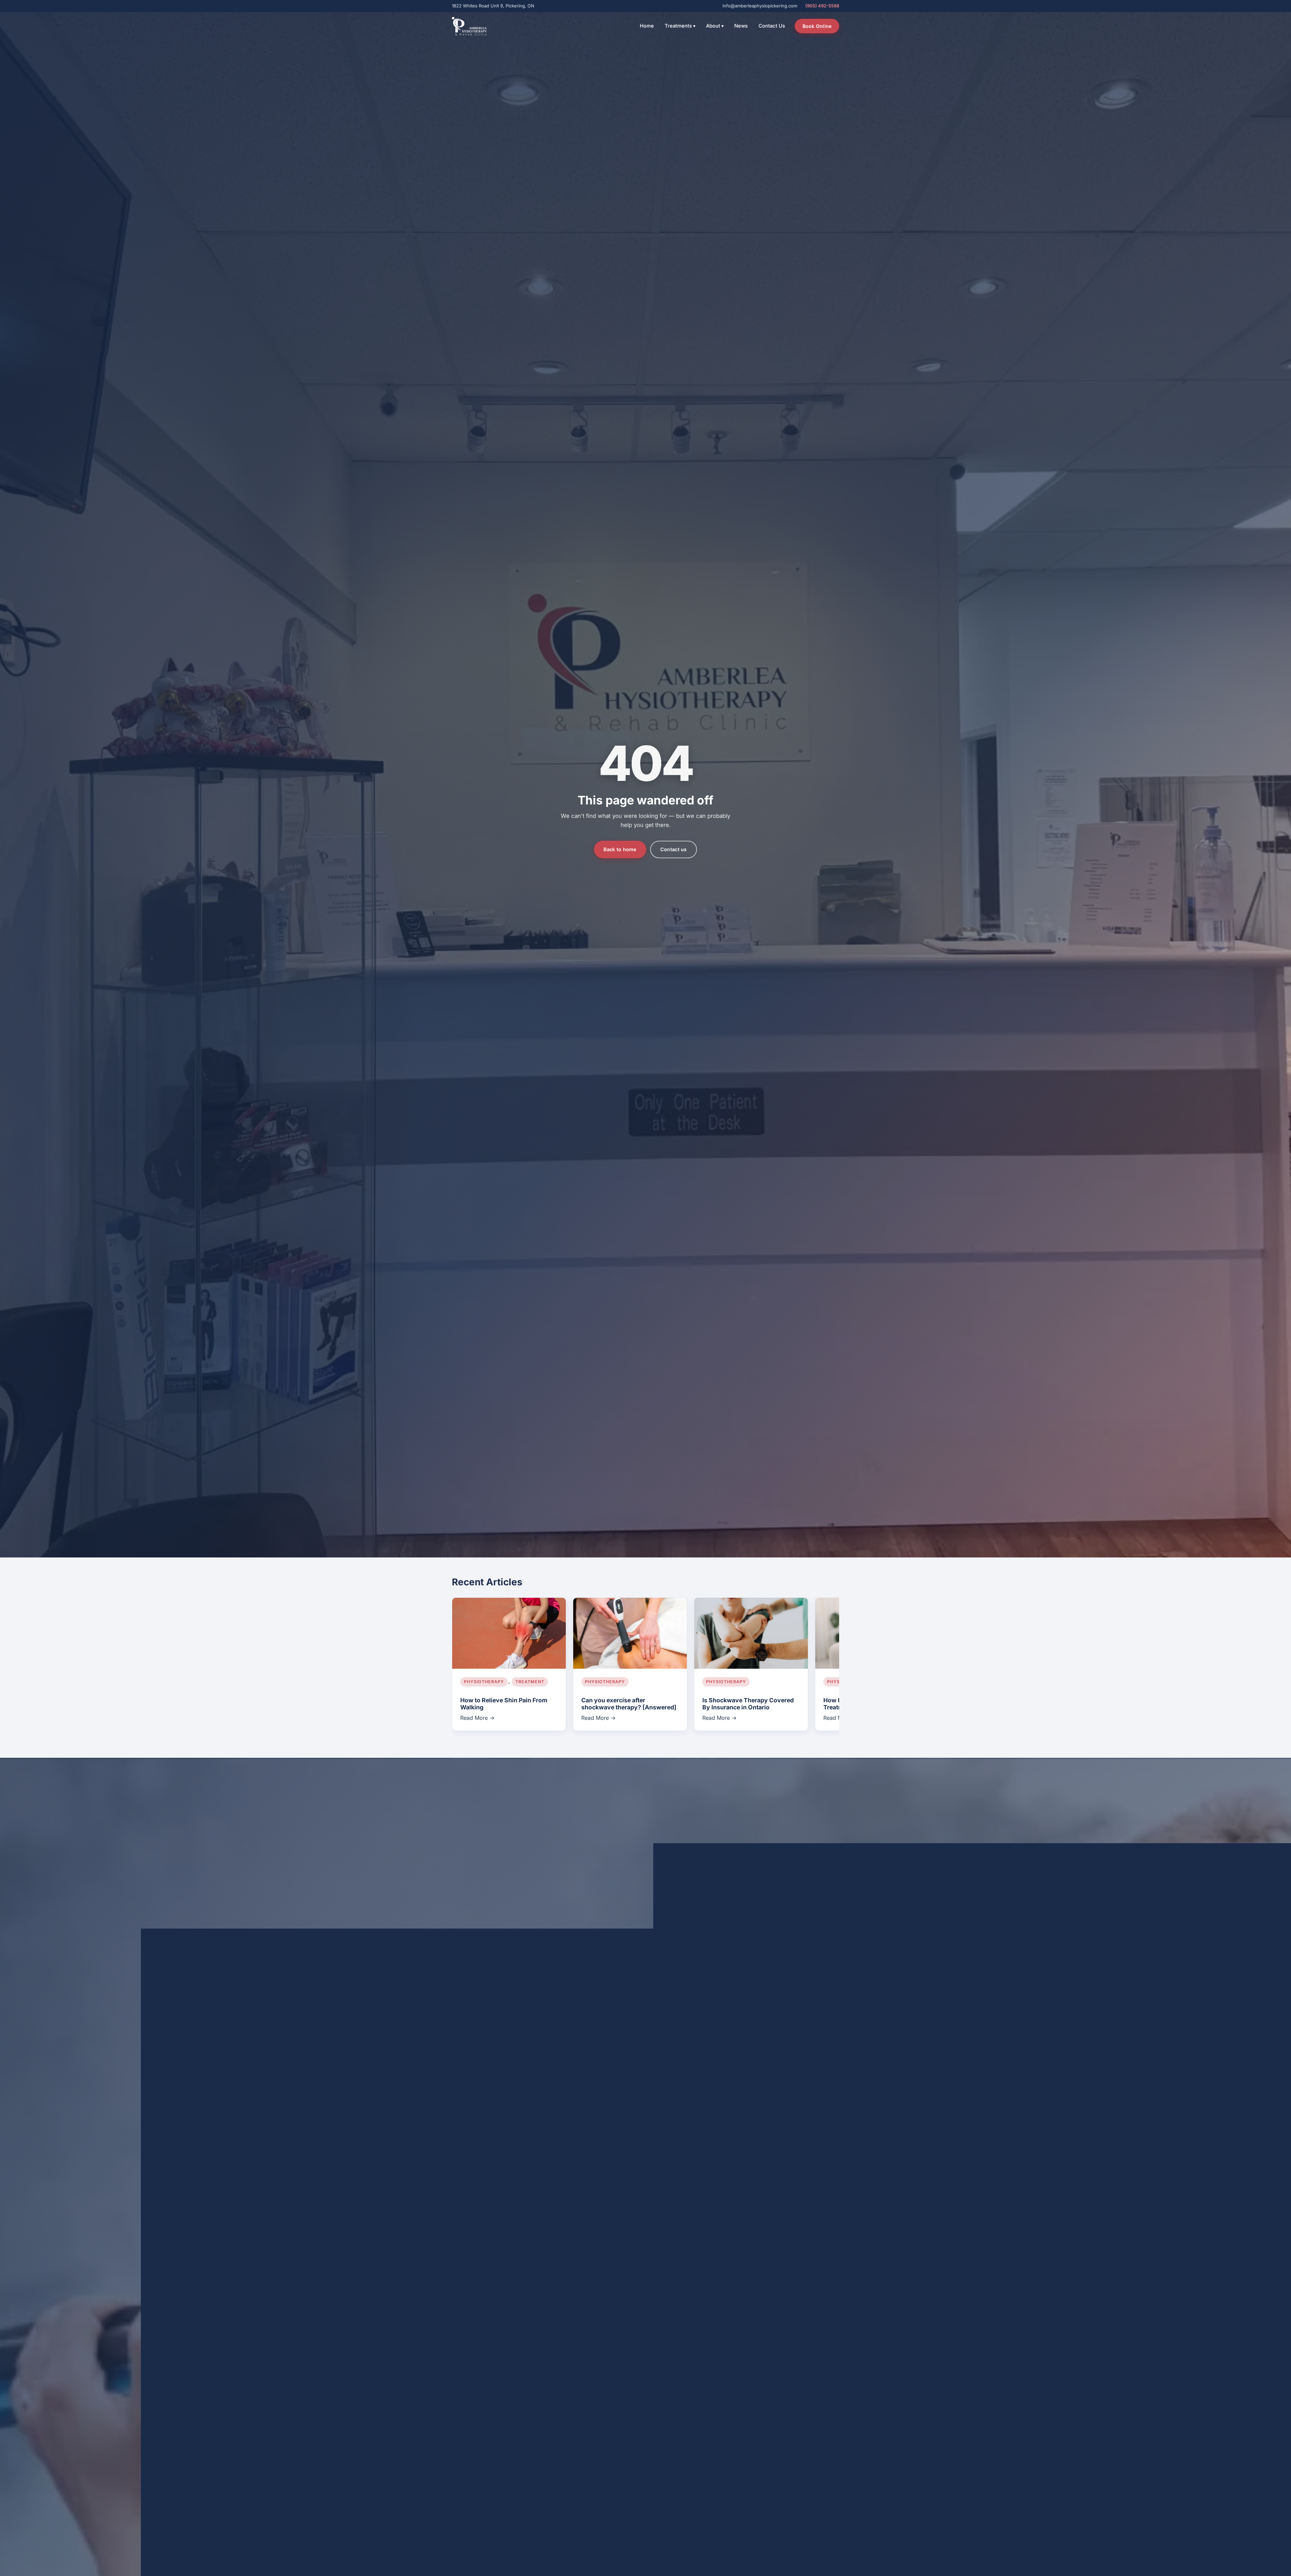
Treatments (680, 26)
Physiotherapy (484, 1682)
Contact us (674, 849)
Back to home (620, 849)
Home (647, 26)
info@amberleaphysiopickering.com (760, 6)
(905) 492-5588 (822, 6)
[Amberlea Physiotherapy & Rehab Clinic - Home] (469, 26)
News (741, 26)
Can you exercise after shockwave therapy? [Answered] (629, 1704)
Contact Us (772, 26)
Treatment (530, 1682)
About (715, 26)
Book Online (817, 26)
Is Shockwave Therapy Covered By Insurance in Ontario (748, 1704)
